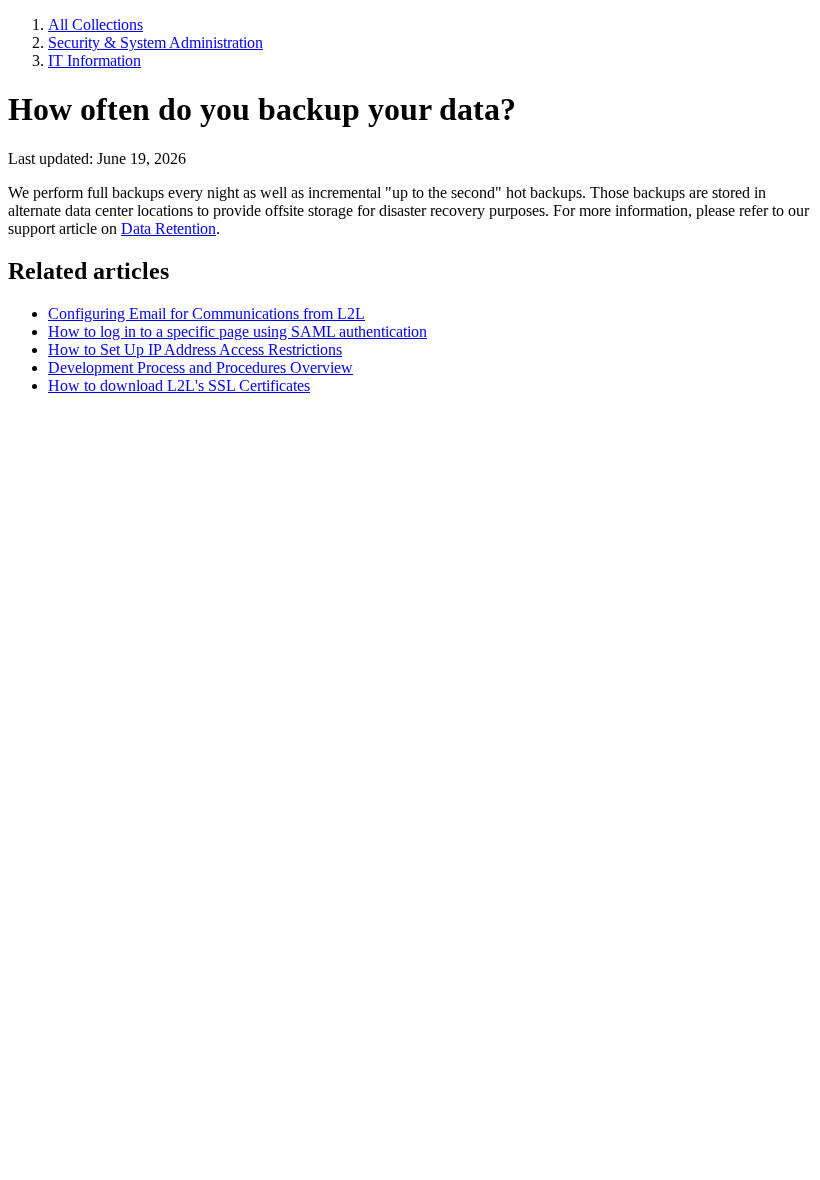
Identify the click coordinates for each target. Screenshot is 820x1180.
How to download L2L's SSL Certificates (179, 385)
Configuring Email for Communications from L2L (206, 313)
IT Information (94, 60)
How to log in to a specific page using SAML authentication (237, 331)
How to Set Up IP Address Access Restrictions (195, 349)
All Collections (95, 24)
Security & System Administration (155, 42)
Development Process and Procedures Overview (200, 367)
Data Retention (168, 228)
